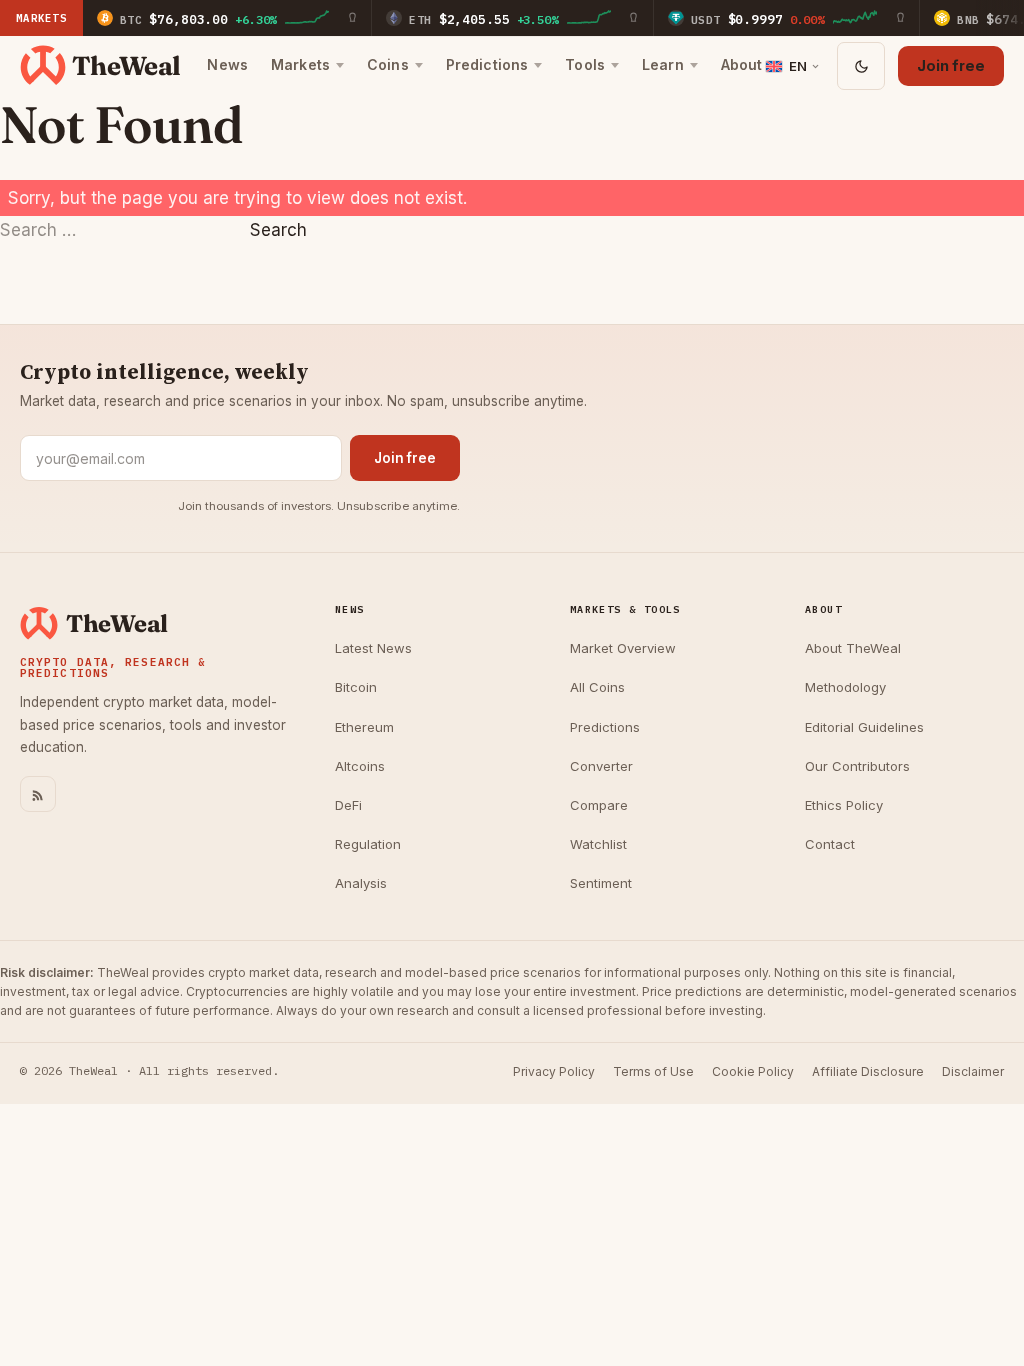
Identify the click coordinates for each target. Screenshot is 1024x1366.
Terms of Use (653, 1072)
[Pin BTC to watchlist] (352, 18)
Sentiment (601, 883)
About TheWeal (853, 648)
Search (278, 230)
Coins (388, 64)
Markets (300, 64)
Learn (663, 64)
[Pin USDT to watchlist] (900, 18)
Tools (585, 64)
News (227, 64)
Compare (599, 805)
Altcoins (360, 766)
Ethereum (364, 727)
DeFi (348, 805)
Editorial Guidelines (864, 727)
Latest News (373, 648)
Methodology (845, 687)
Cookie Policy (753, 1072)
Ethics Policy (844, 805)
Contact (830, 844)
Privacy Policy (554, 1072)
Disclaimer (973, 1072)
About (742, 64)
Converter (601, 766)
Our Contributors (857, 766)
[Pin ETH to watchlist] (634, 18)
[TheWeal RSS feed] (38, 794)
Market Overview (623, 648)
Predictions (487, 64)
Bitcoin (356, 687)
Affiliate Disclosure (868, 1072)
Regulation (368, 844)
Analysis (361, 883)
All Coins (597, 687)
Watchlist (598, 844)
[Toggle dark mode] (861, 66)
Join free (951, 65)
